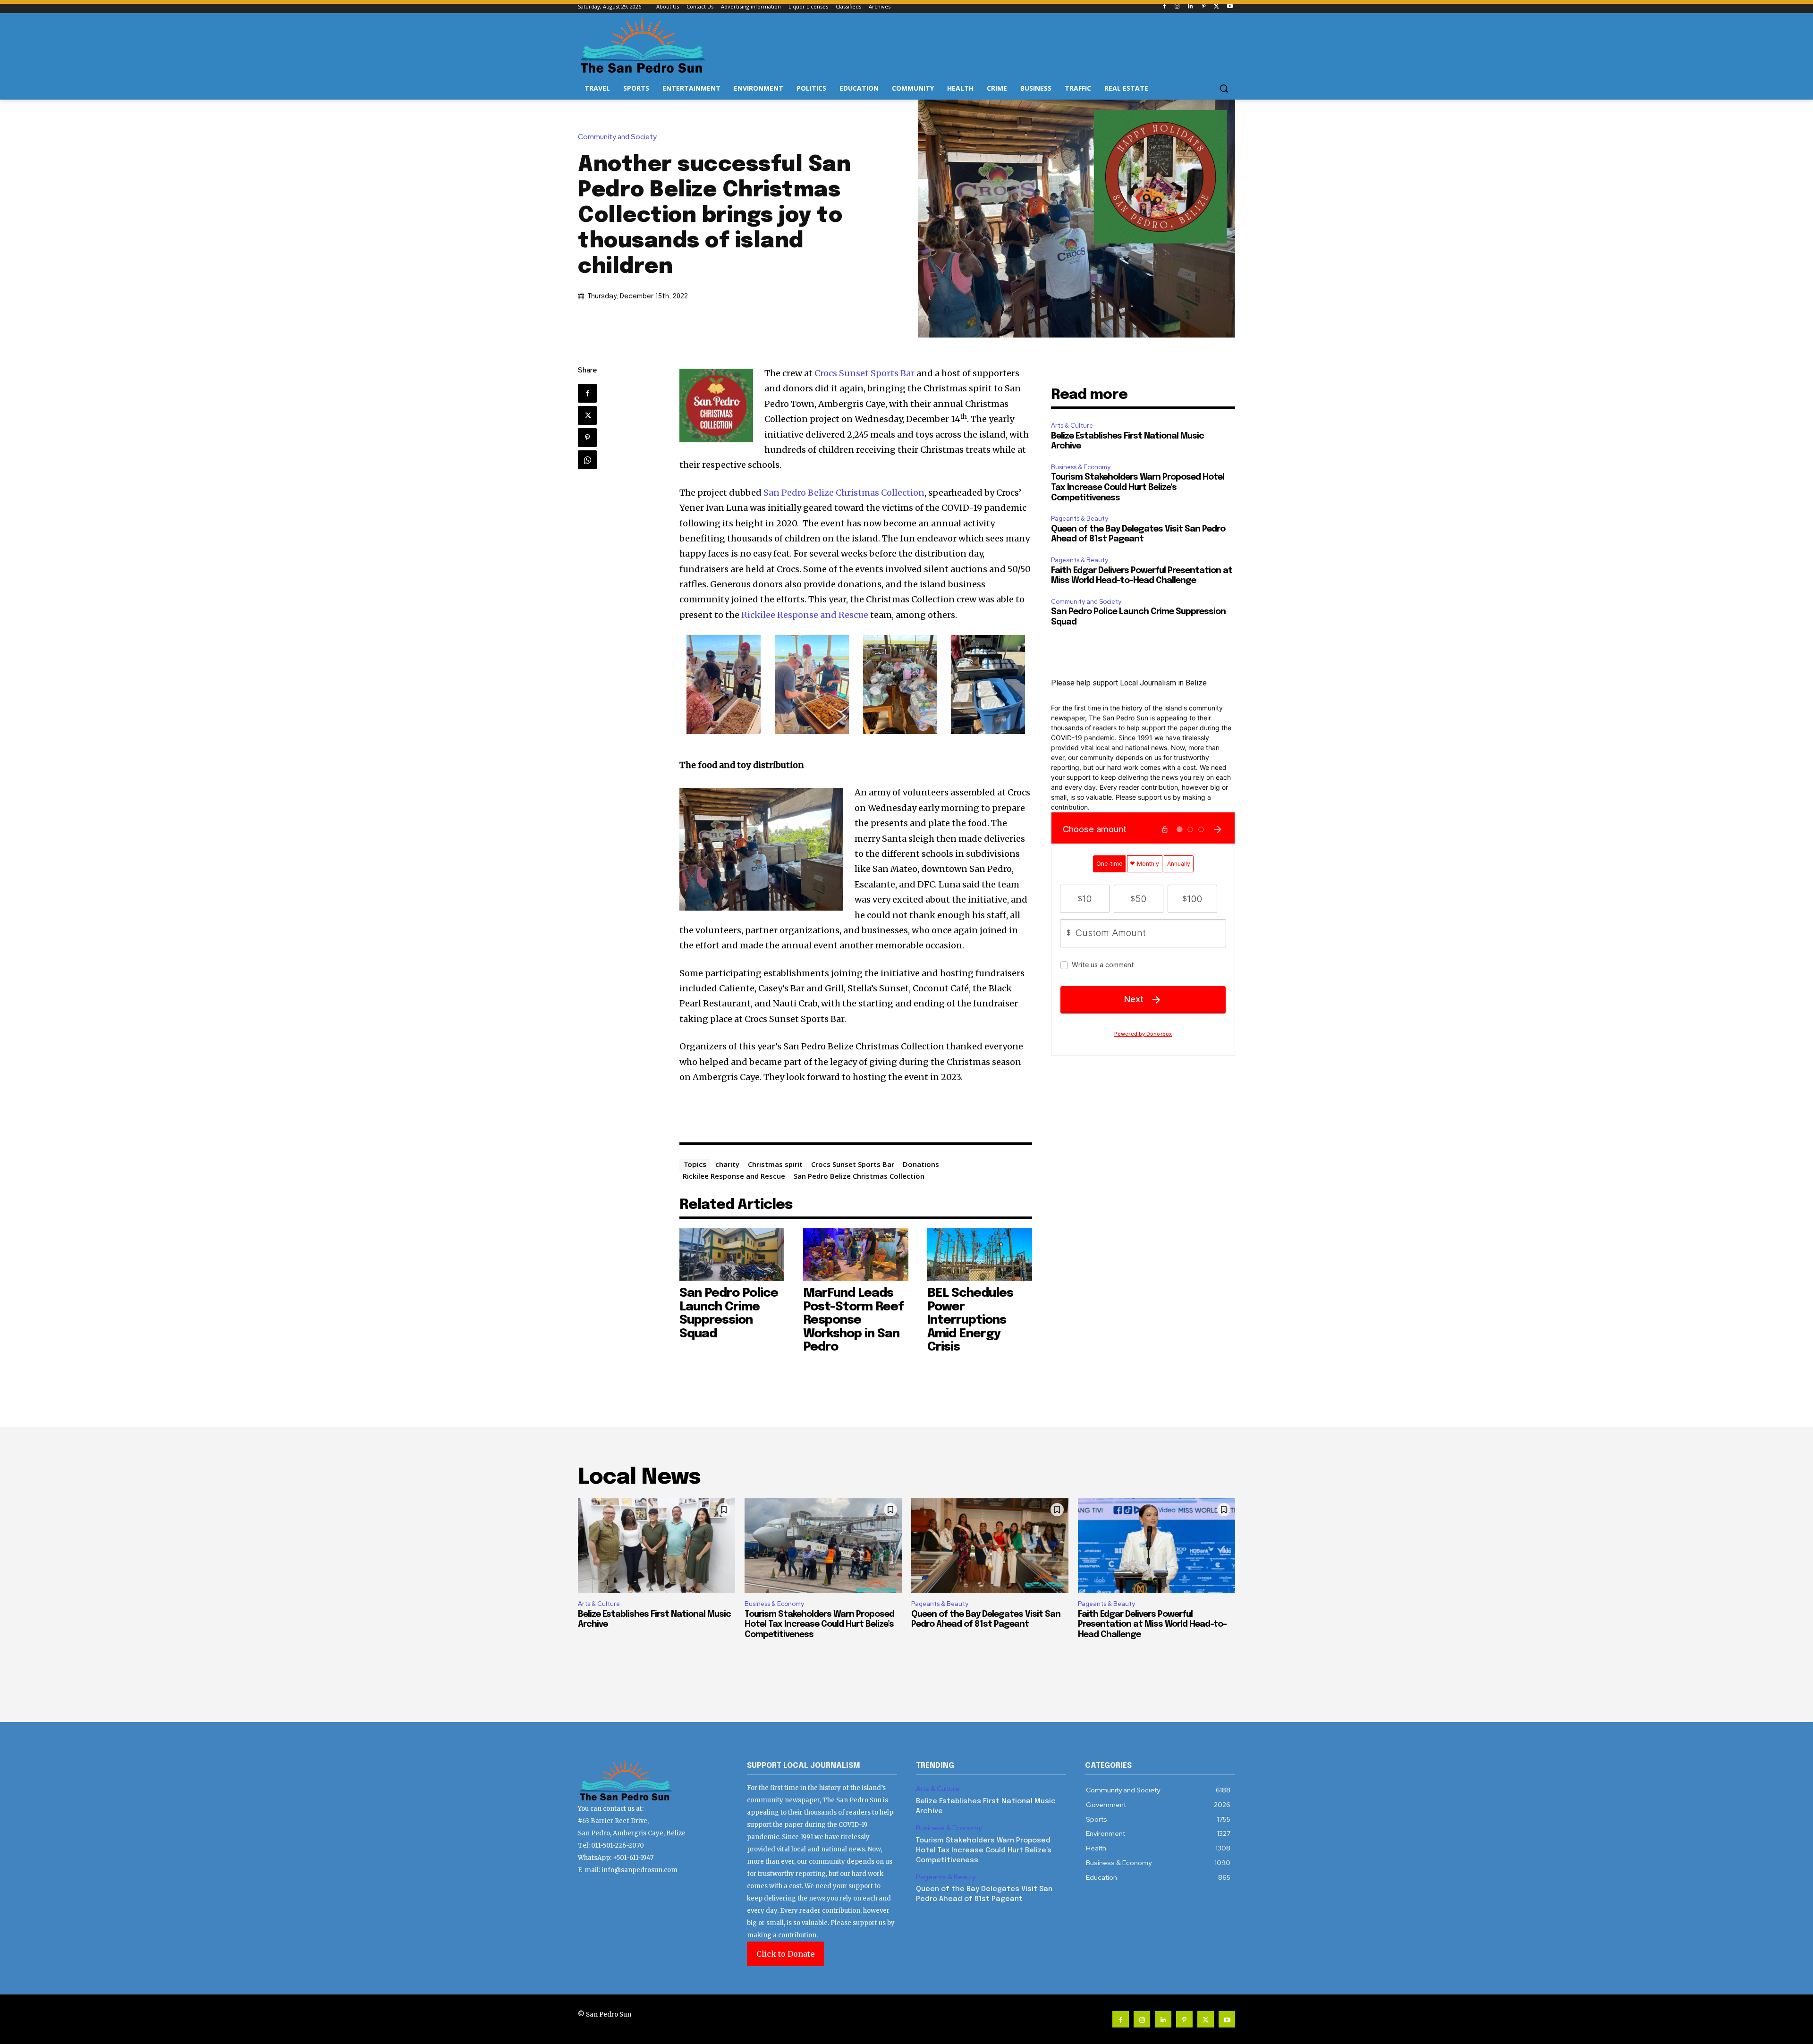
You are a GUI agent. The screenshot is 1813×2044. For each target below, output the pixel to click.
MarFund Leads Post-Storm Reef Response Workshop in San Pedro (853, 1320)
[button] (1224, 88)
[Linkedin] (1190, 7)
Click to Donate (785, 1954)
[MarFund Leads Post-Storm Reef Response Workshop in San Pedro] (856, 1254)
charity (727, 1164)
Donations (921, 1164)
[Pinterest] (1204, 7)
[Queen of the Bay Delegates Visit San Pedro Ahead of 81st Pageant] (990, 1546)
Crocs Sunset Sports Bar (864, 373)
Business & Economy (1081, 467)
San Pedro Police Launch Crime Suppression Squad (729, 1313)
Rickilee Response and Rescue (805, 615)
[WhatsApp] (587, 460)
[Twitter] (1216, 7)
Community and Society (617, 137)
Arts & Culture (1072, 426)
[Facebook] (1164, 7)
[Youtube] (1230, 7)
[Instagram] (1177, 7)
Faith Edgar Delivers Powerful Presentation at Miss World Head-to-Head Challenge (1152, 1625)
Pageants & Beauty (1080, 519)
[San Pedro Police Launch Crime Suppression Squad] (732, 1254)
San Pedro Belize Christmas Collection (844, 493)
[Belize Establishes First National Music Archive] (657, 1546)
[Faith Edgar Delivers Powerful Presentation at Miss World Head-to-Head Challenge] (1156, 1546)
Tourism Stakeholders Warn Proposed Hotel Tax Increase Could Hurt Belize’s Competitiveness (1138, 487)
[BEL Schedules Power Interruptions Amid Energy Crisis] (980, 1254)
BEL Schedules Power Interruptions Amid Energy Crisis (970, 1320)
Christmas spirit (775, 1164)
